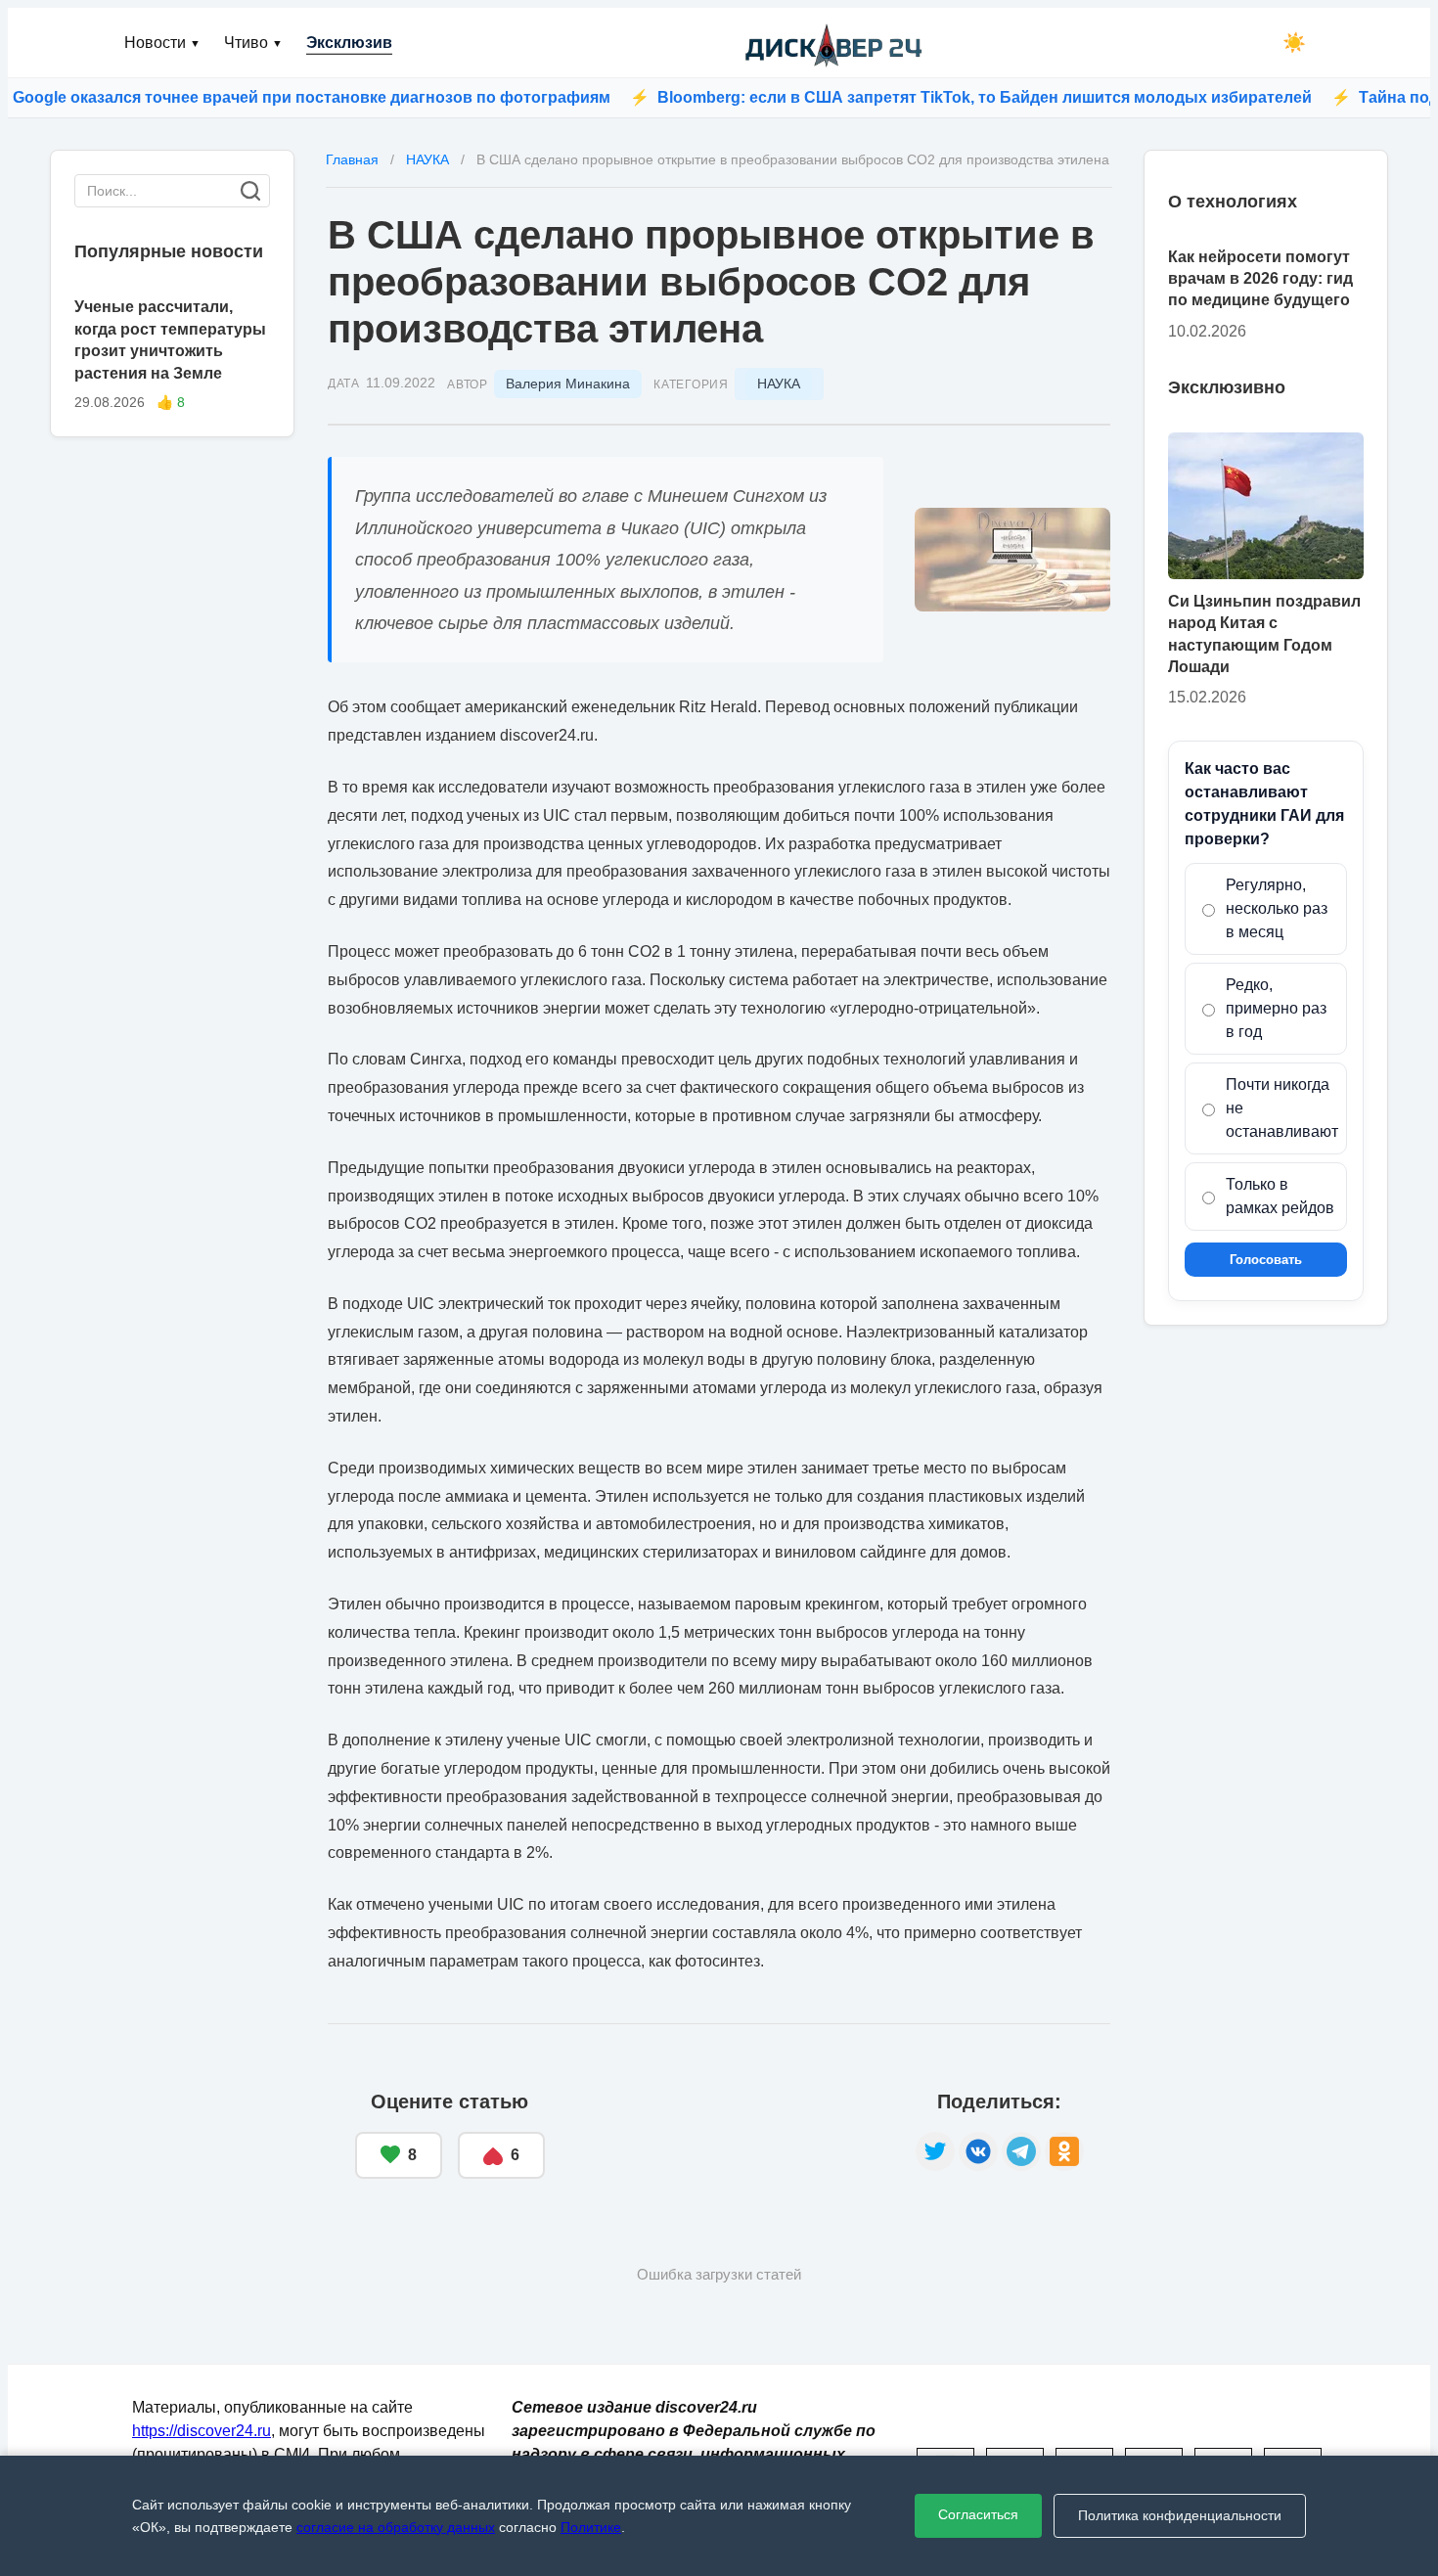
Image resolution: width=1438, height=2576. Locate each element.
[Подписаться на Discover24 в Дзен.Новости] (730, 2136)
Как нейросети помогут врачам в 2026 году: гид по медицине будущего (1260, 279)
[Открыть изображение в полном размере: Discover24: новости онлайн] (1012, 560)
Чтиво (253, 43)
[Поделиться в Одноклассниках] (1064, 2151)
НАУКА (779, 384)
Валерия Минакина (568, 384)
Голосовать (1266, 1261)
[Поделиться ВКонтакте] (978, 2151)
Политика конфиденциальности (1180, 2515)
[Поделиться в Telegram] (1021, 2151)
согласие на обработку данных (396, 2527)
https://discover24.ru (202, 2431)
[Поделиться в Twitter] (935, 2151)
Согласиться (978, 2514)
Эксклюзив (349, 43)
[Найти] (250, 191)
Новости (162, 43)
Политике (591, 2527)
